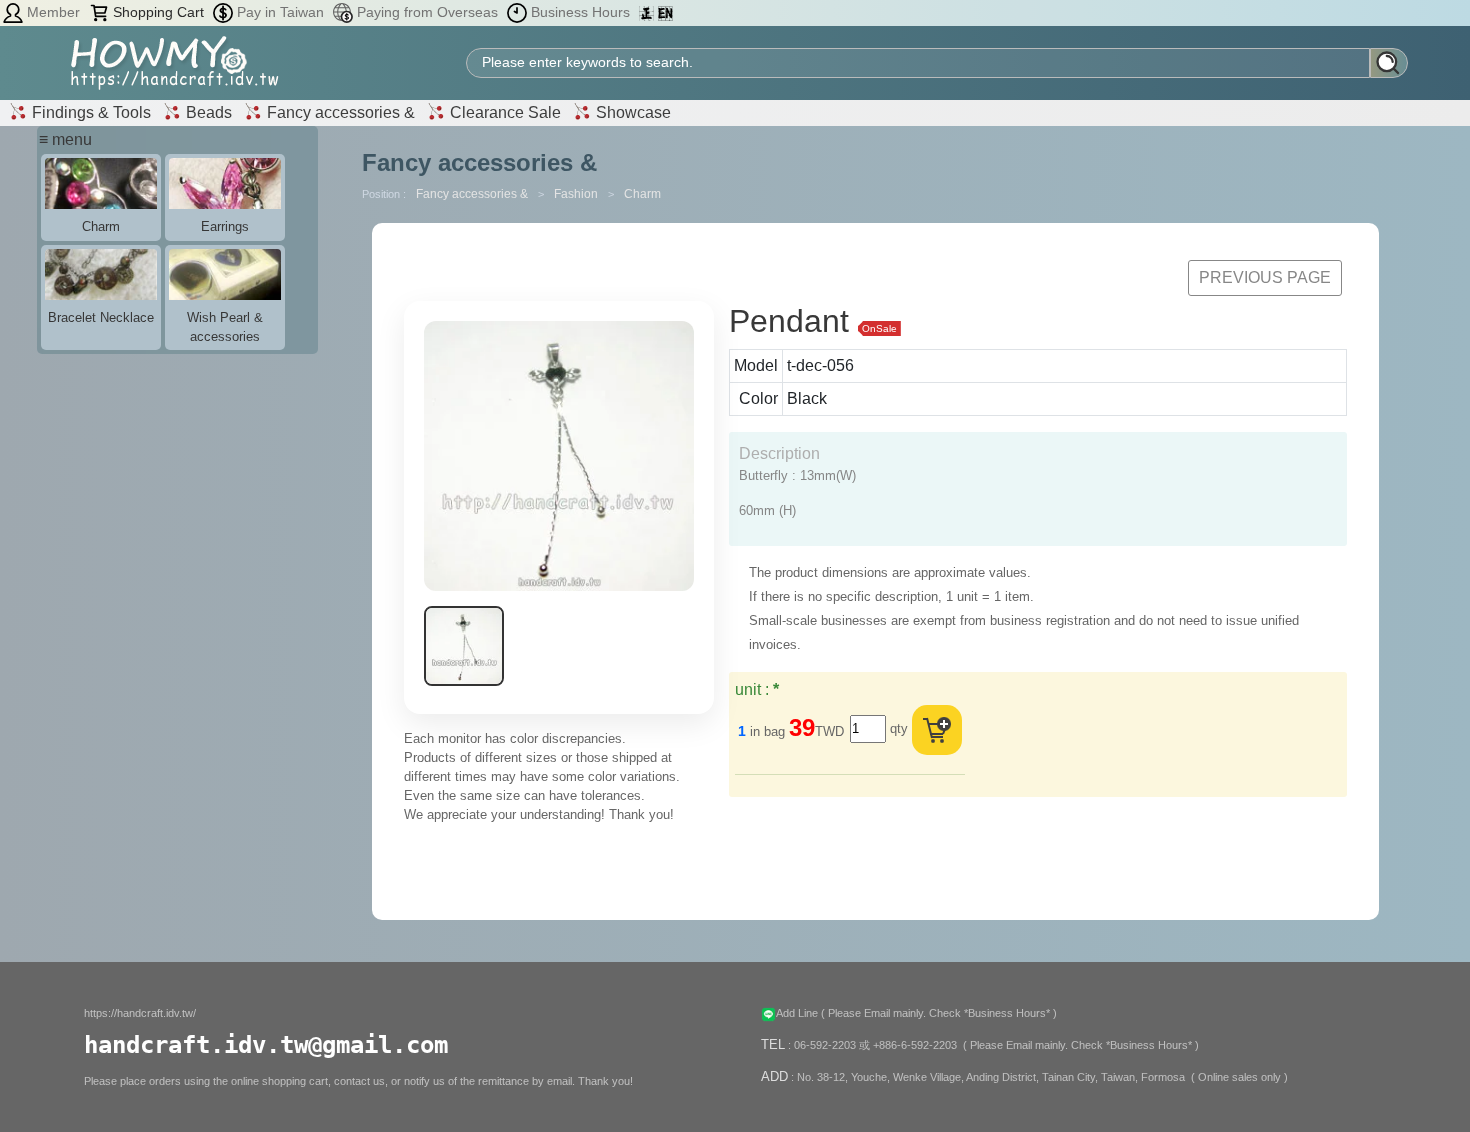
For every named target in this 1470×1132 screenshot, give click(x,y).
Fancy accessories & (339, 112)
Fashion (577, 194)
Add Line (798, 1013)
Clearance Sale (503, 112)
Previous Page (1265, 277)
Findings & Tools (89, 112)
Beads (207, 112)
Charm (642, 194)
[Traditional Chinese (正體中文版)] (648, 12)
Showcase (631, 112)
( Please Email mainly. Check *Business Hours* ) (939, 1013)
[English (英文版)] (665, 12)
